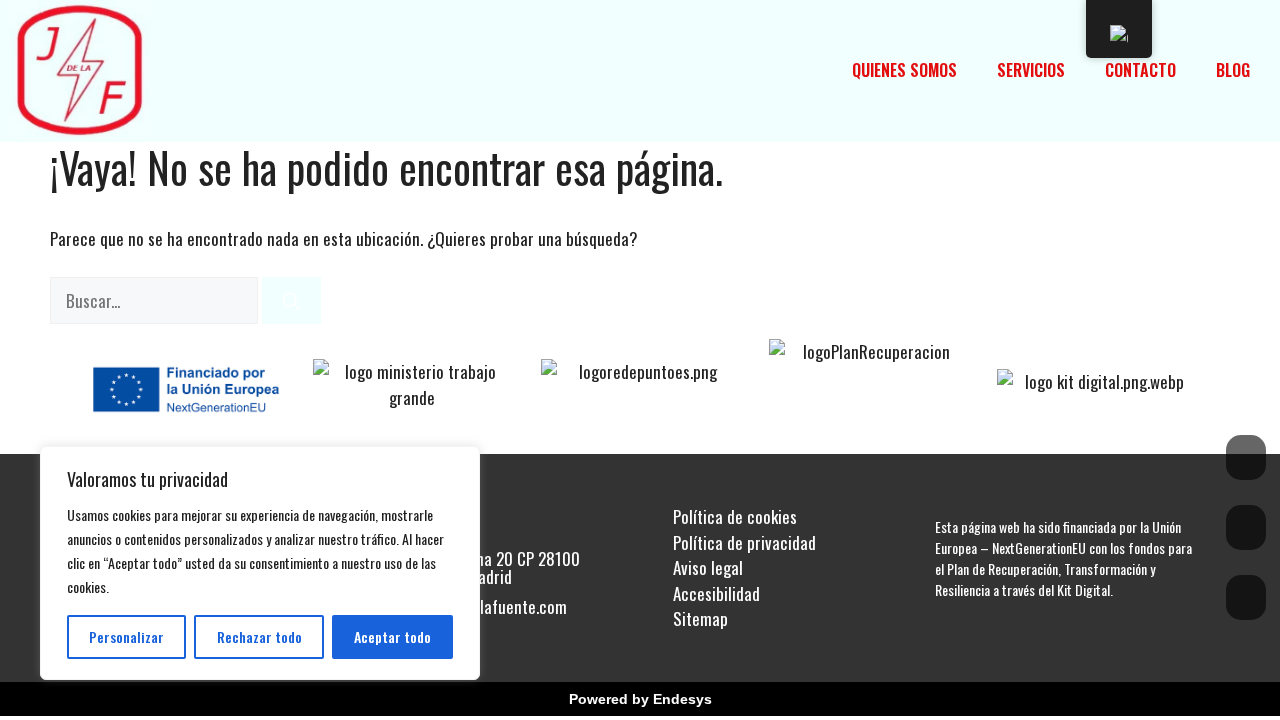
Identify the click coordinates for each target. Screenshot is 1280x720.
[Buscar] (291, 301)
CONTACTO (1140, 70)
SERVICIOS (1031, 70)
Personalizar (126, 636)
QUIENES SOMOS (904, 70)
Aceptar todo (392, 636)
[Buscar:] (156, 300)
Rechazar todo (259, 636)
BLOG (1233, 70)
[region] (260, 563)
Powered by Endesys (640, 699)
